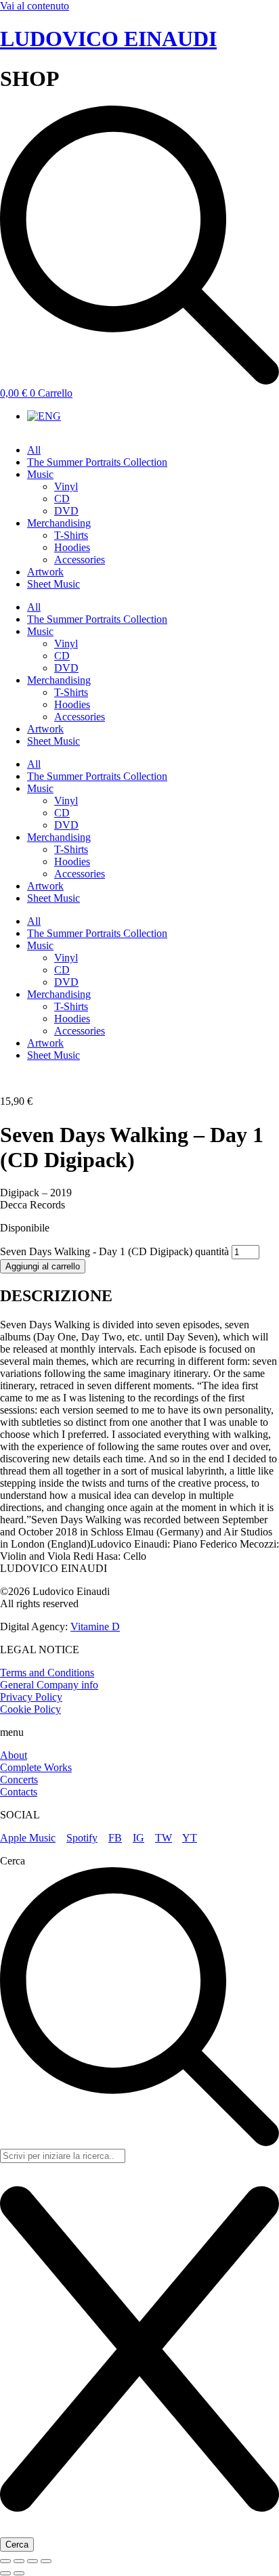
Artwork (45, 572)
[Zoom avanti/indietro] (5, 2561)
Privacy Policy (31, 1697)
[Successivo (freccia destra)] (19, 2573)
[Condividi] (33, 2561)
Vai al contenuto (35, 6)
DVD (66, 511)
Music (40, 474)
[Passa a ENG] (44, 416)
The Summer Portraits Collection (97, 462)
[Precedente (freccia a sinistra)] (5, 2573)
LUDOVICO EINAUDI (108, 39)
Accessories (80, 560)
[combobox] (63, 2156)
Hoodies (72, 547)
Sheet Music (53, 584)
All (34, 450)
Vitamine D (95, 1627)
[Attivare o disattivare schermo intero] (19, 2561)
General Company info (49, 1685)
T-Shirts (71, 535)
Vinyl (66, 486)
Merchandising (59, 523)
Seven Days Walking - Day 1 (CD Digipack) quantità (114, 1251)
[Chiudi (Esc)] (46, 2561)
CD (62, 499)
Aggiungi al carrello (43, 1266)
